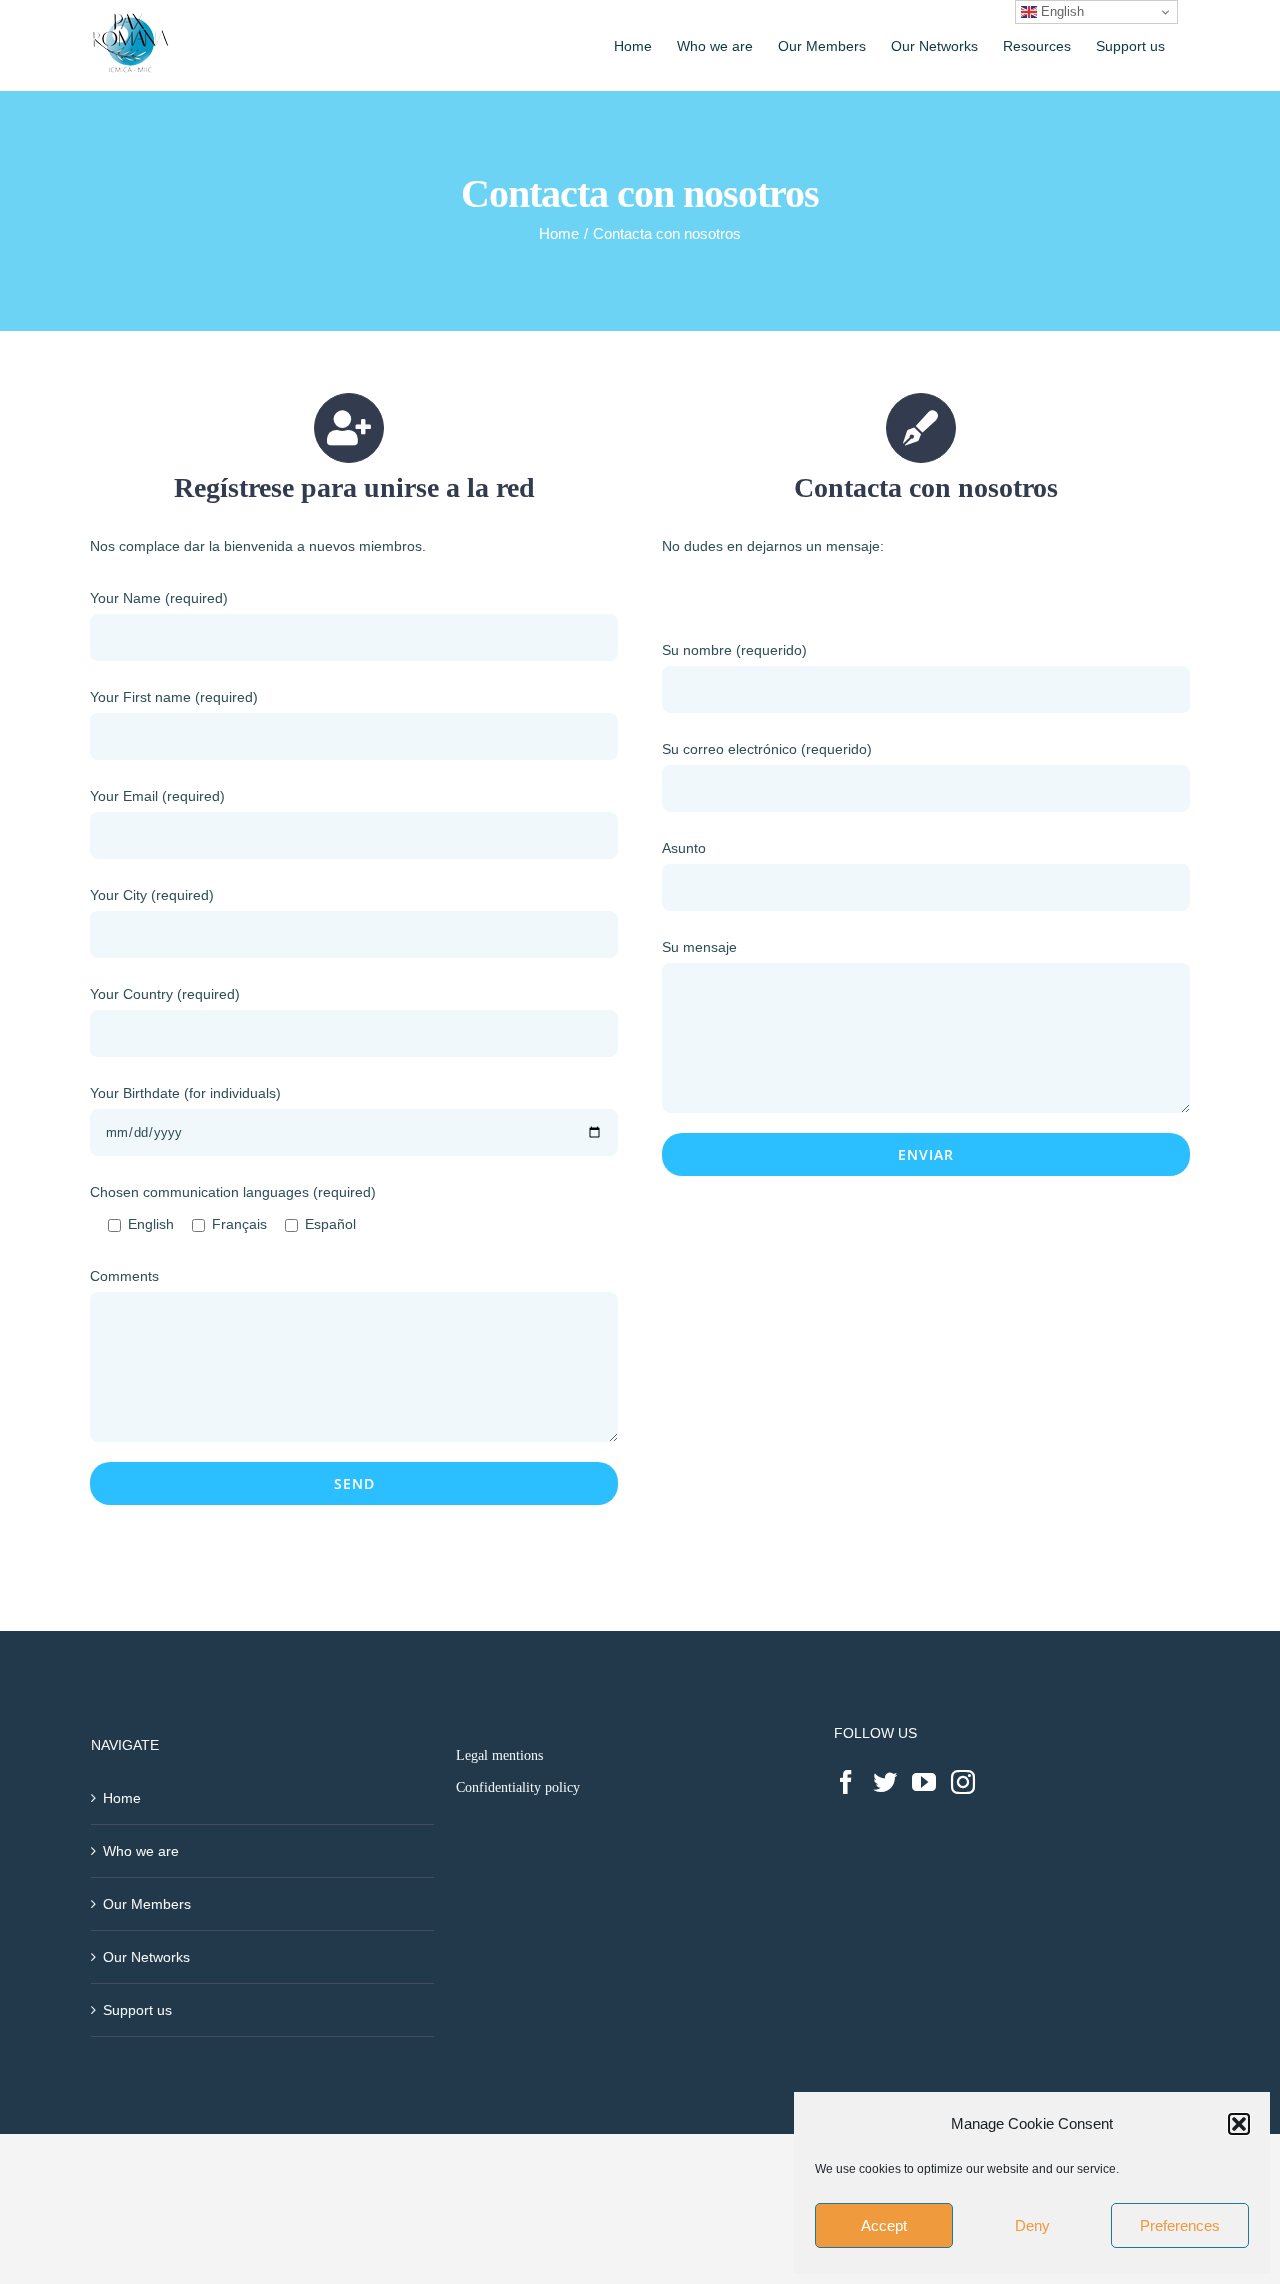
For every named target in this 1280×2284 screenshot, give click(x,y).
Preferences (1180, 2225)
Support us (137, 2010)
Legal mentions (499, 1755)
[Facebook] (846, 1782)
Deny (1032, 2225)
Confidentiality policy (518, 1787)
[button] (1239, 2124)
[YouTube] (924, 1782)
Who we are (141, 1851)
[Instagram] (963, 1782)
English (1060, 11)
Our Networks (146, 1957)
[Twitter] (885, 1782)
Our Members (147, 1904)
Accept (884, 2225)
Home (122, 1798)
